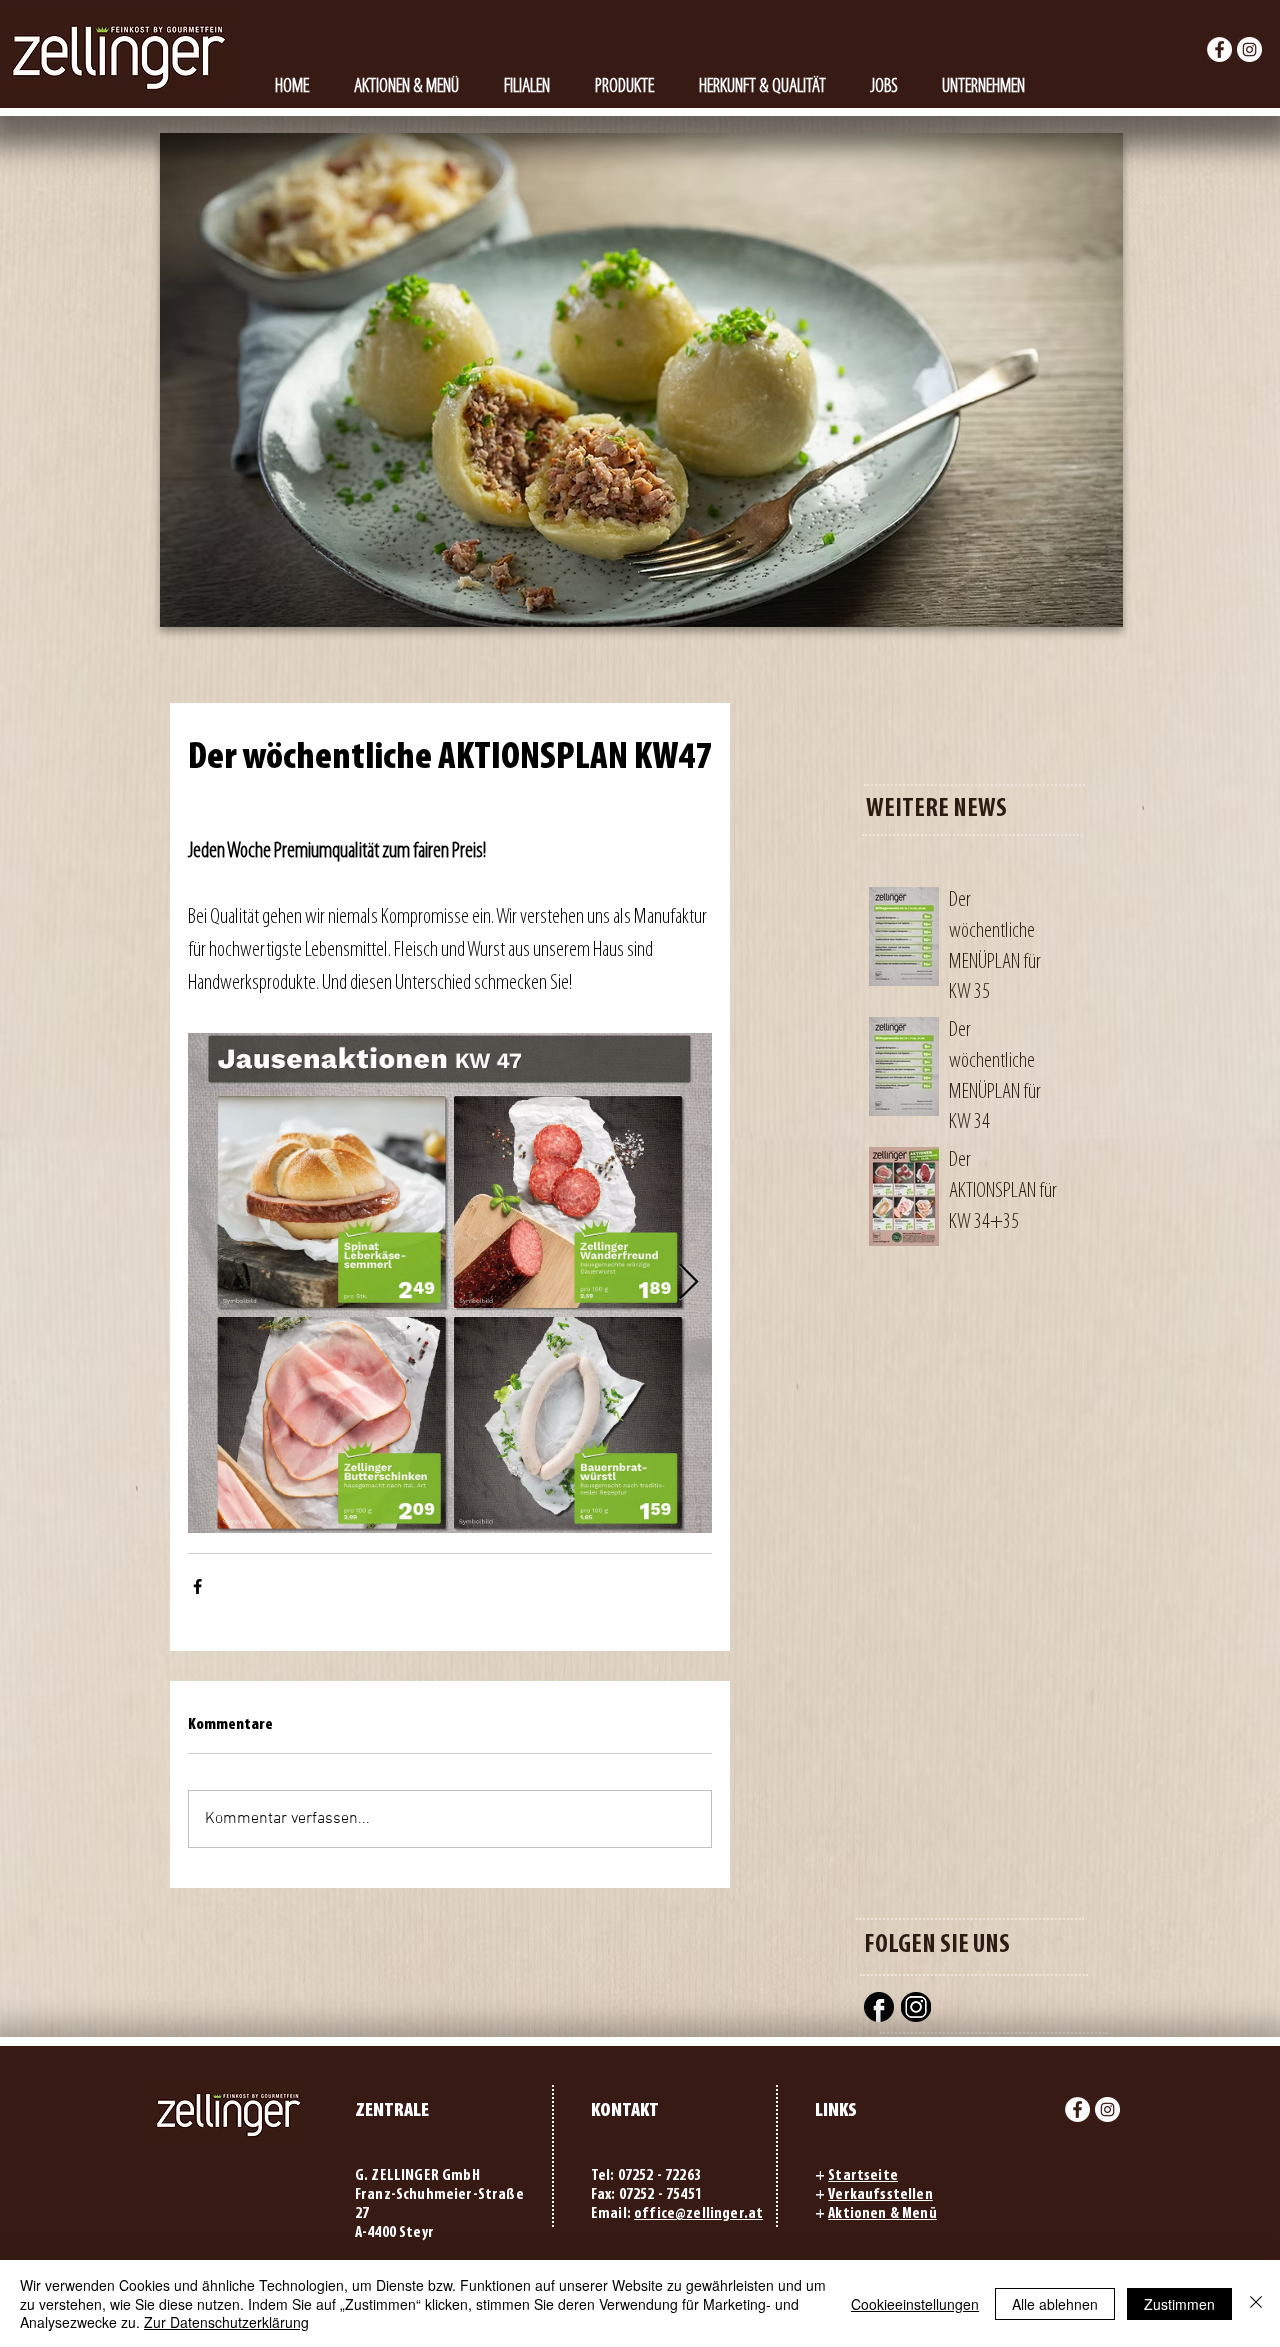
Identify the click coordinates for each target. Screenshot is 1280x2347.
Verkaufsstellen (880, 2195)
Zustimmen (1179, 2304)
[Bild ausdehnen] (450, 1283)
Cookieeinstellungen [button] (915, 2304)
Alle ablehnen (1055, 2304)
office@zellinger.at (698, 2214)
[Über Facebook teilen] (197, 1586)
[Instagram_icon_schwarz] (916, 2007)
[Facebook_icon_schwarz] (879, 2007)
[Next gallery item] (688, 1283)
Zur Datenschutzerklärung (226, 2322)
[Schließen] (1256, 2303)
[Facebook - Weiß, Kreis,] (1219, 49)
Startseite (863, 2176)
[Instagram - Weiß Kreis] (1249, 49)
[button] (624, 87)
